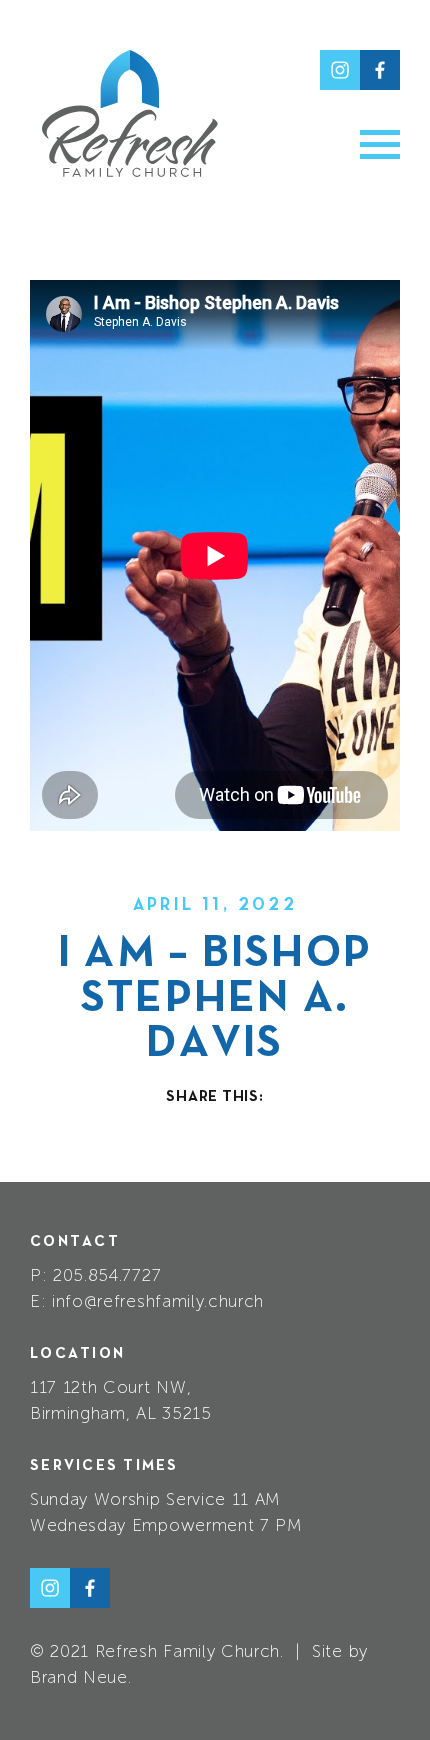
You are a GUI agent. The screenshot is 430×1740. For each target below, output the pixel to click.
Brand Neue (79, 1677)
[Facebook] (380, 70)
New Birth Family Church (130, 113)
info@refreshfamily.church (158, 1301)
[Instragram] (340, 70)
